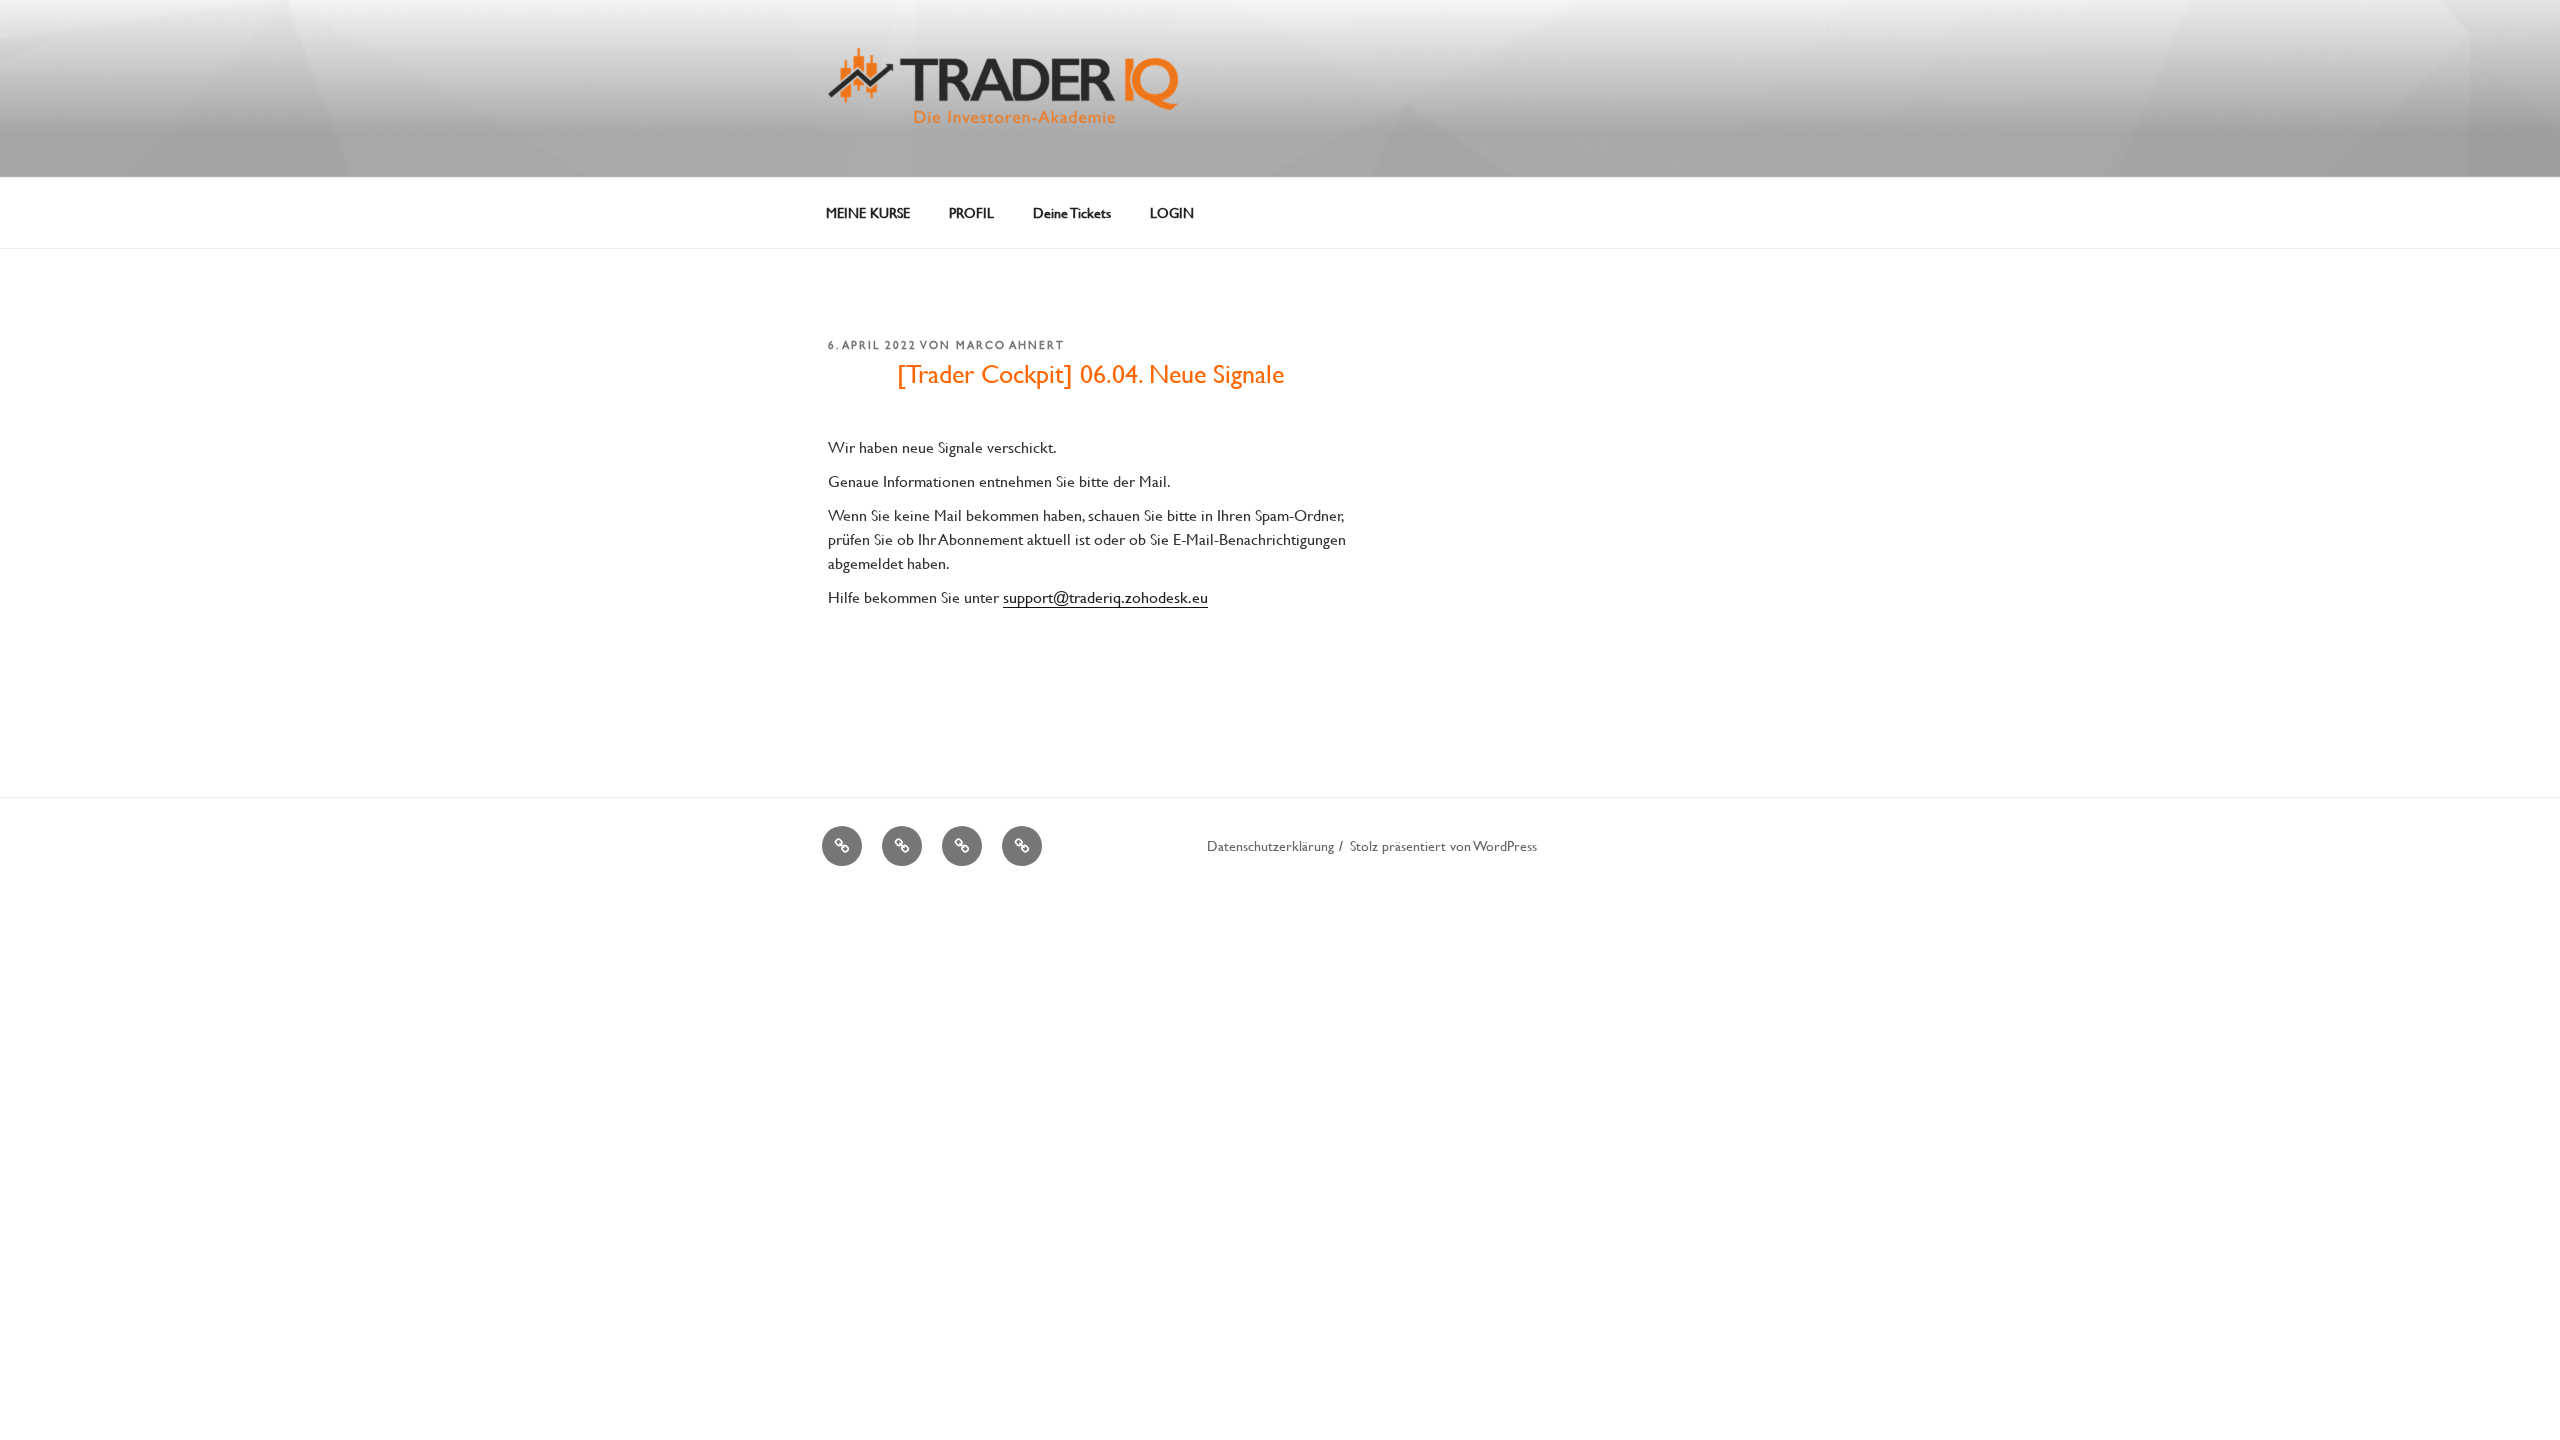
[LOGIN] (1022, 846)
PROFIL (971, 212)
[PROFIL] (902, 846)
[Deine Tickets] (962, 846)
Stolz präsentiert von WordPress (1443, 845)
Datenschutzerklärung (1270, 845)
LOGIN (1172, 212)
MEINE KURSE (868, 212)
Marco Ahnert (1010, 345)
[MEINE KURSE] (842, 846)
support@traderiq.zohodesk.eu (1105, 596)
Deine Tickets (1072, 212)
